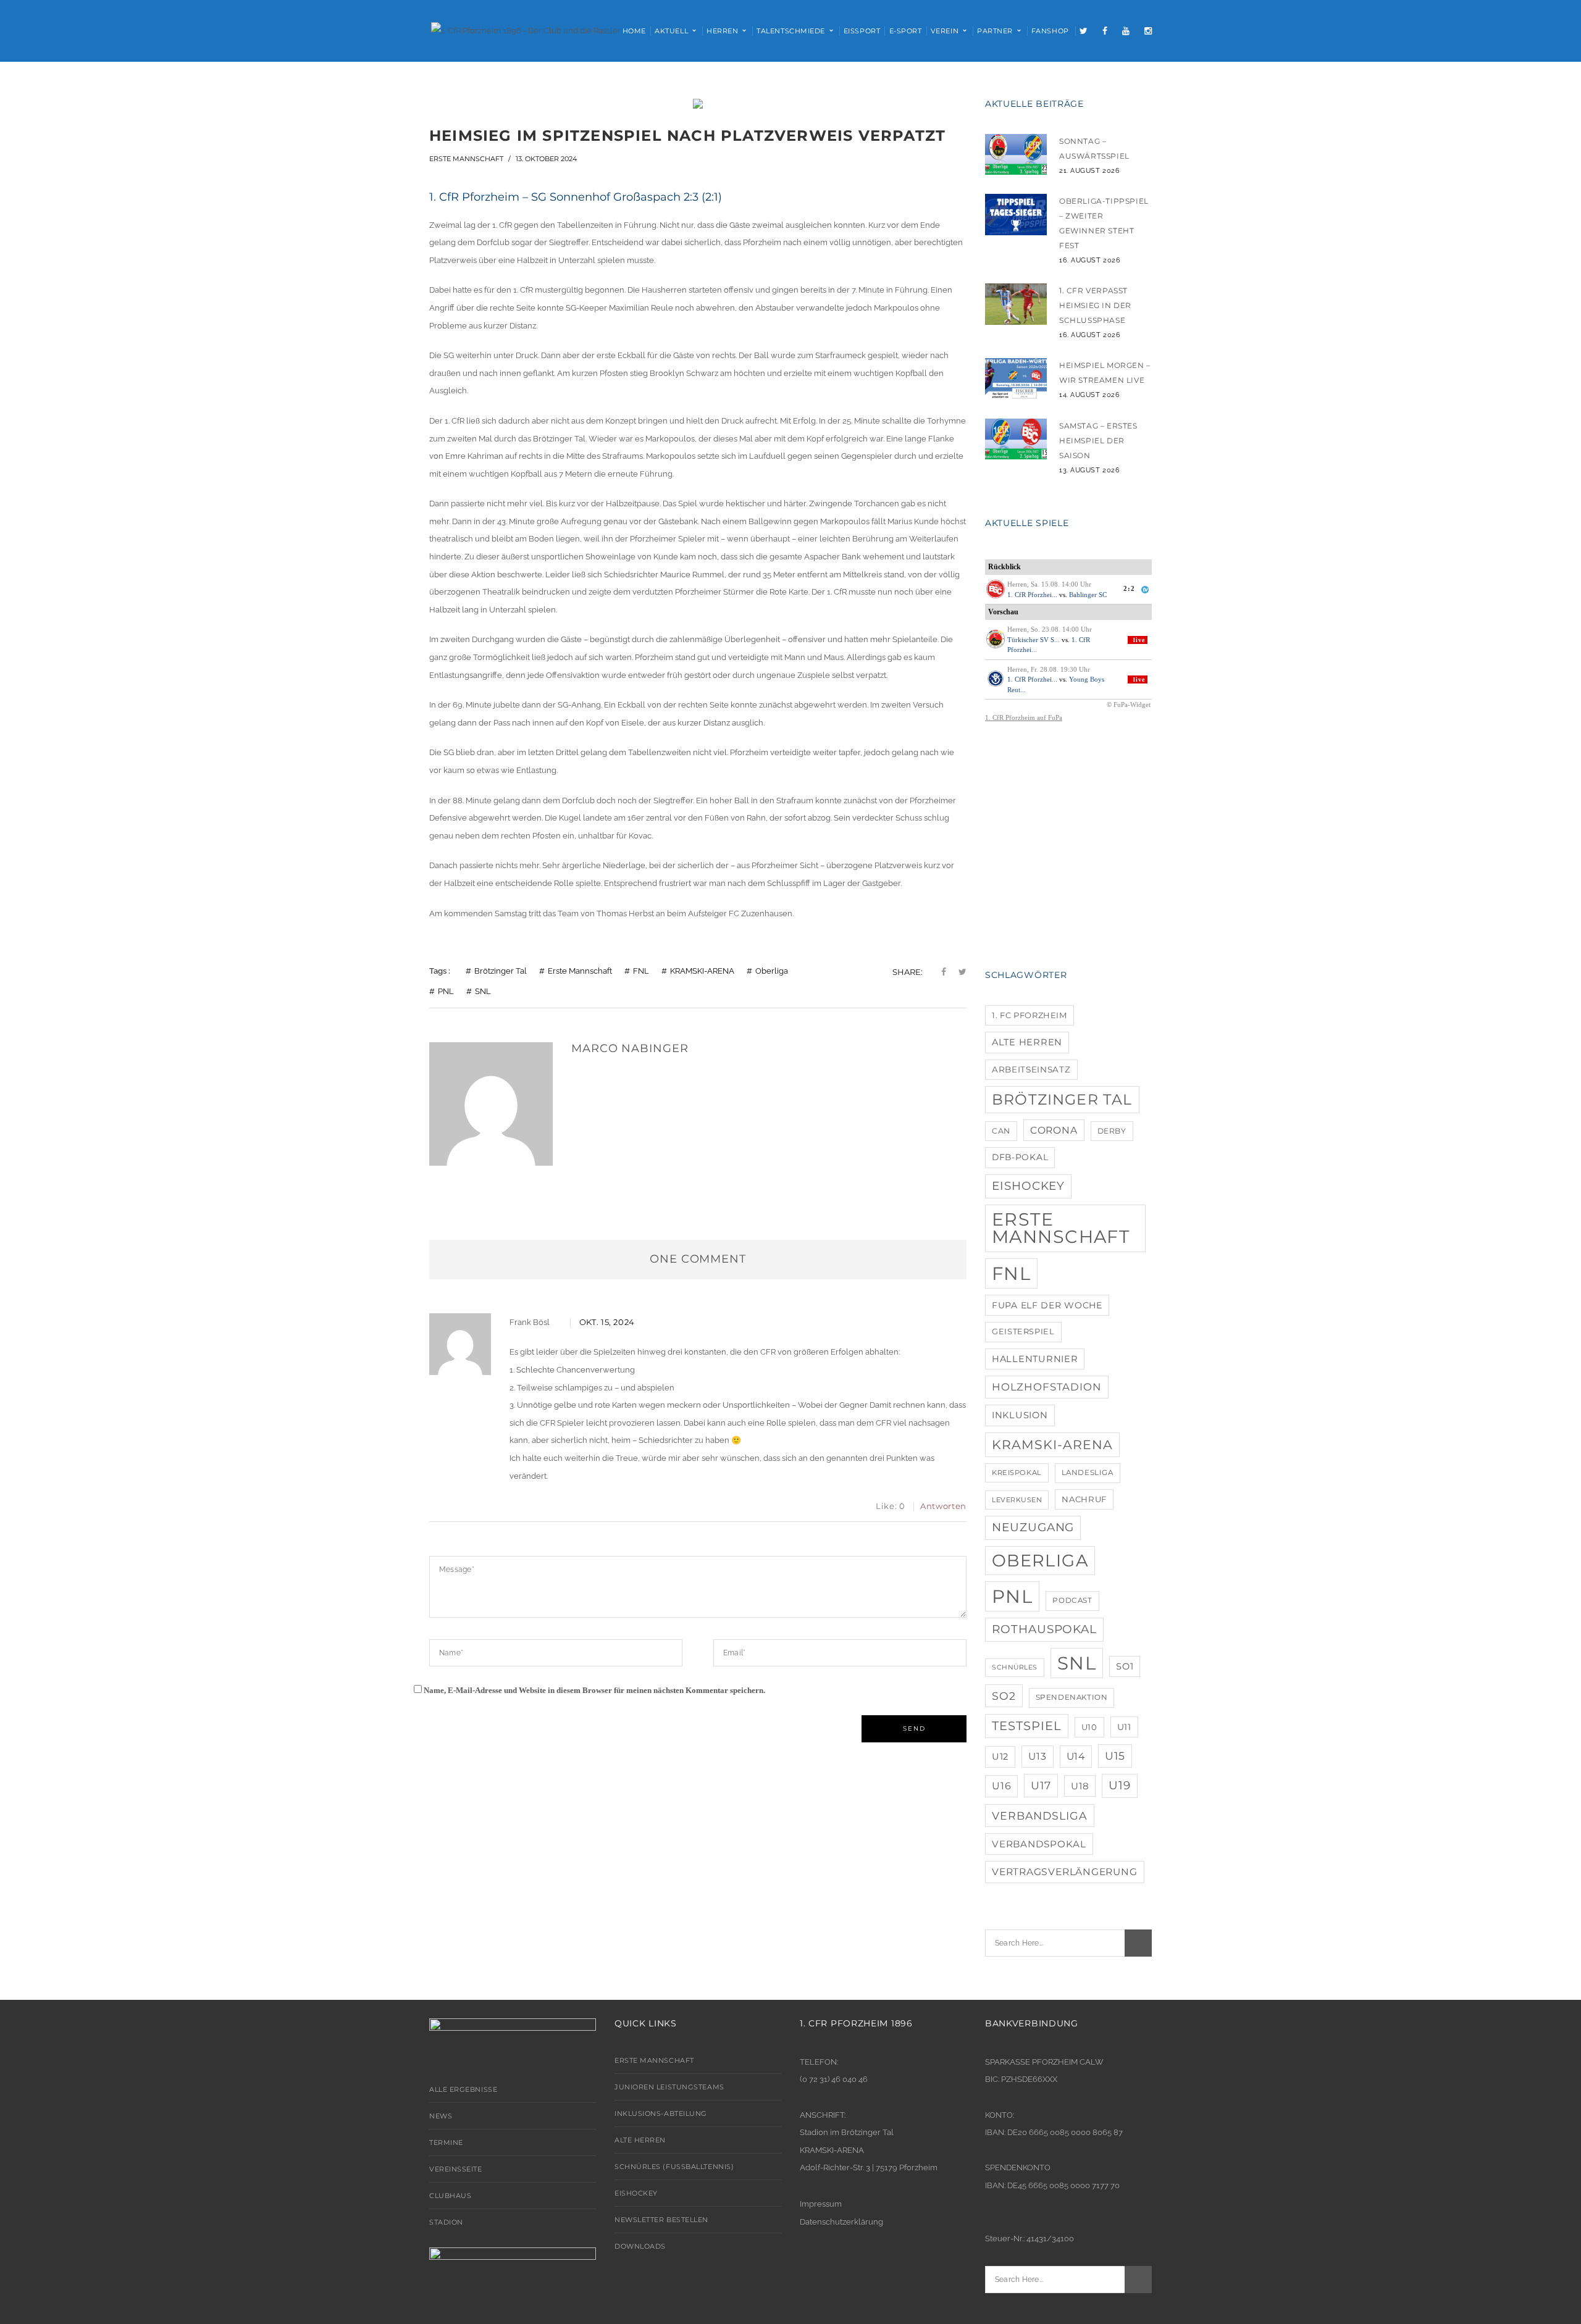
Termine (446, 2142)
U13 (1037, 1756)
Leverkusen (1017, 1500)
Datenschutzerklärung (841, 2222)
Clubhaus (450, 2196)
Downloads (640, 2246)
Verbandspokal (1039, 1844)
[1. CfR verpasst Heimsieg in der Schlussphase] (1016, 304)
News (441, 2116)
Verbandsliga (1040, 1816)
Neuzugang (1033, 1527)
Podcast (1072, 1600)
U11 (1124, 1727)
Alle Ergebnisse (463, 2089)
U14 (1076, 1756)
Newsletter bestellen (661, 2220)
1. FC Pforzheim (1030, 1015)
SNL (483, 991)
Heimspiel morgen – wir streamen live (1105, 373)
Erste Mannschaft (466, 159)
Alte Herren (1027, 1042)
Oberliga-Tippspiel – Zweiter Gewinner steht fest (1104, 223)
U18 (1080, 1786)
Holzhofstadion (1047, 1387)
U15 (1115, 1756)
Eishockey (1028, 1186)
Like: (891, 1506)
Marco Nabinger (630, 1048)
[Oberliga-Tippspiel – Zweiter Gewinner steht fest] (1016, 215)
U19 (1120, 1785)
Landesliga (1088, 1473)
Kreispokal (1017, 1473)
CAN (1001, 1131)
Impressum (821, 2204)
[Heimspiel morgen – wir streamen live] (1016, 379)
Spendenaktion (1072, 1697)
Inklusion (1020, 1415)
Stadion (446, 2222)
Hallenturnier (1035, 1359)
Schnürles (1015, 1667)
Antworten (943, 1506)
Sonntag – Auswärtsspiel (1094, 148)
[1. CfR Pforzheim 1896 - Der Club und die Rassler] (526, 30)
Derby (1112, 1131)
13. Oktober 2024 (546, 159)
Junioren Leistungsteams (669, 2087)
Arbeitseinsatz (1031, 1069)
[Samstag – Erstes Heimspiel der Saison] (1016, 439)
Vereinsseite (456, 2169)
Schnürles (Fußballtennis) (674, 2167)
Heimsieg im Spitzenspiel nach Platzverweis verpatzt (687, 136)
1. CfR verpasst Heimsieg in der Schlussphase (1095, 305)
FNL (641, 971)
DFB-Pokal (1020, 1157)
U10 (1089, 1727)
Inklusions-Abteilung (661, 2113)
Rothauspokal (1044, 1629)
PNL (446, 991)
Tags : (440, 971)
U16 (1001, 1786)
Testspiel (1027, 1726)
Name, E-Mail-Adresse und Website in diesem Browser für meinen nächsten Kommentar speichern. (594, 1690)
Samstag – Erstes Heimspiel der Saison (1098, 441)
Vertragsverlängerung (1065, 1872)
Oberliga (772, 971)
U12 (1000, 1757)
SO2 (1004, 1696)
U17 (1041, 1785)
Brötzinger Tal (501, 971)
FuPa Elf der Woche (1047, 1305)
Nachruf (1084, 1499)
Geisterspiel (1023, 1331)
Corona (1054, 1130)
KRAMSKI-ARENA (702, 971)
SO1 (1125, 1666)
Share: (908, 972)
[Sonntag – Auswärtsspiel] (1016, 155)
